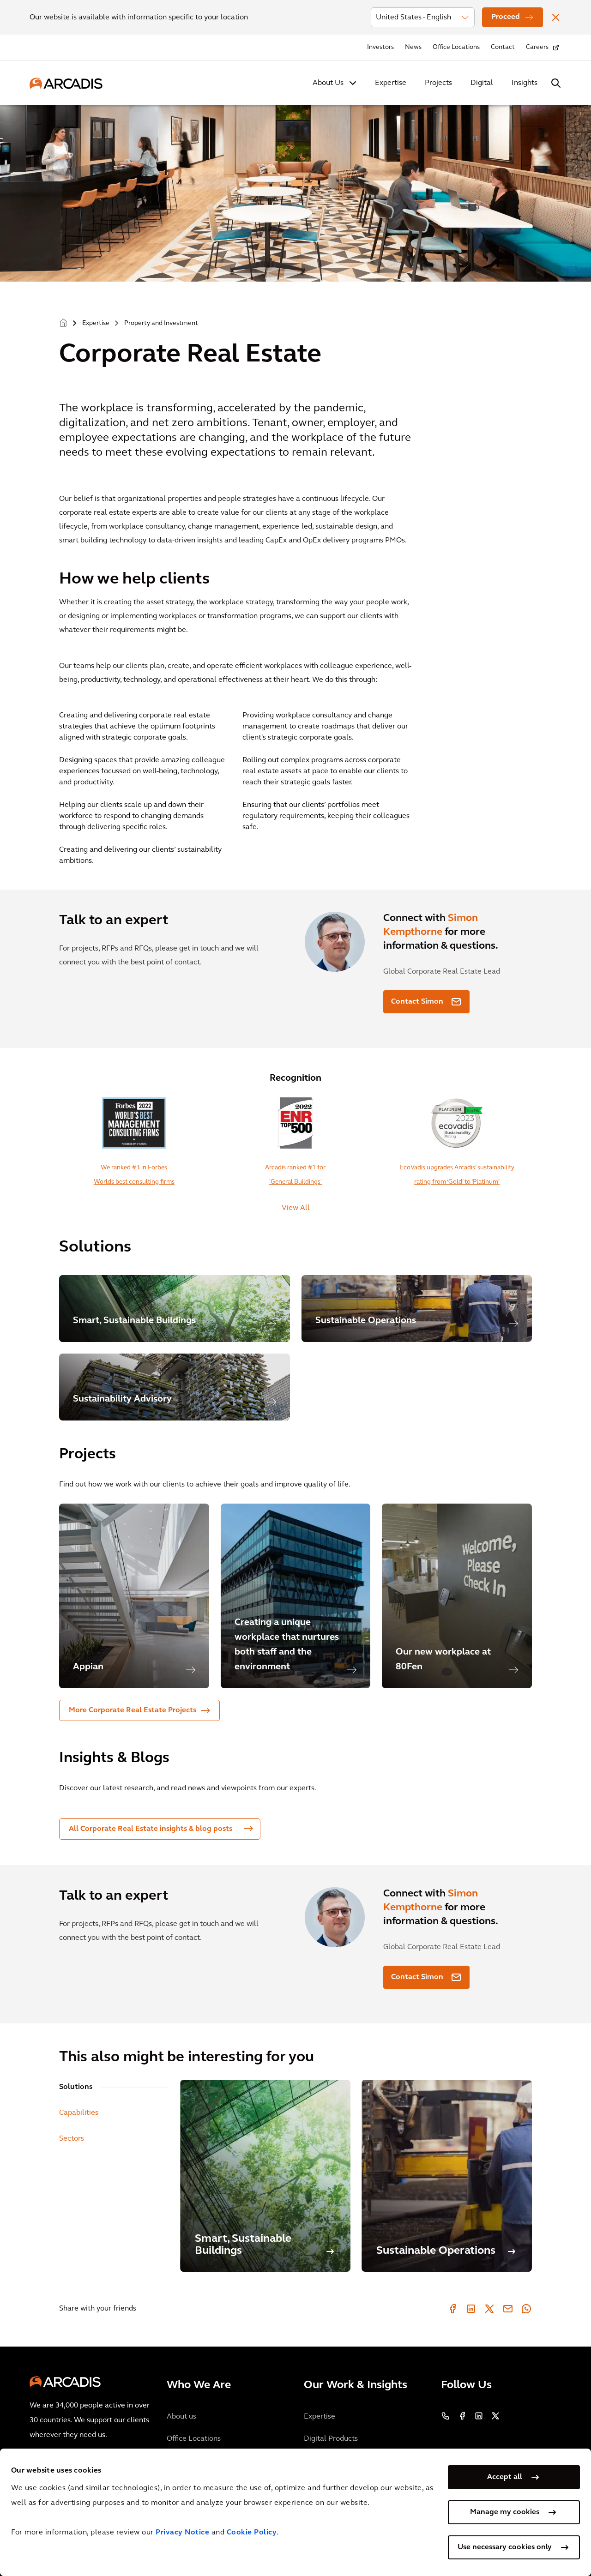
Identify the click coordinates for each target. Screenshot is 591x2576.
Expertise (391, 83)
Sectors (72, 2139)
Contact (503, 47)
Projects (438, 83)
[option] (134, 1596)
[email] (508, 2309)
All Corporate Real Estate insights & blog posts (151, 1829)
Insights (525, 83)
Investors (380, 47)
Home (63, 323)
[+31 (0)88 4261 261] (446, 2416)
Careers (537, 47)
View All (296, 1208)
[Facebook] (452, 2309)
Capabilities (79, 2113)
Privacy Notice (182, 2533)
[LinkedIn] (471, 2309)
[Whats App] (526, 2309)
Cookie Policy (252, 2533)
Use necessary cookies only (505, 2547)
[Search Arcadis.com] (556, 83)
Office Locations (456, 47)
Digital (482, 83)
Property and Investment (161, 323)
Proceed (506, 17)
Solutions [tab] (76, 2087)
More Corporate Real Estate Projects (133, 1710)
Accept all (505, 2477)
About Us (328, 83)
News (413, 47)
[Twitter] (489, 2309)
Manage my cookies (505, 2512)
